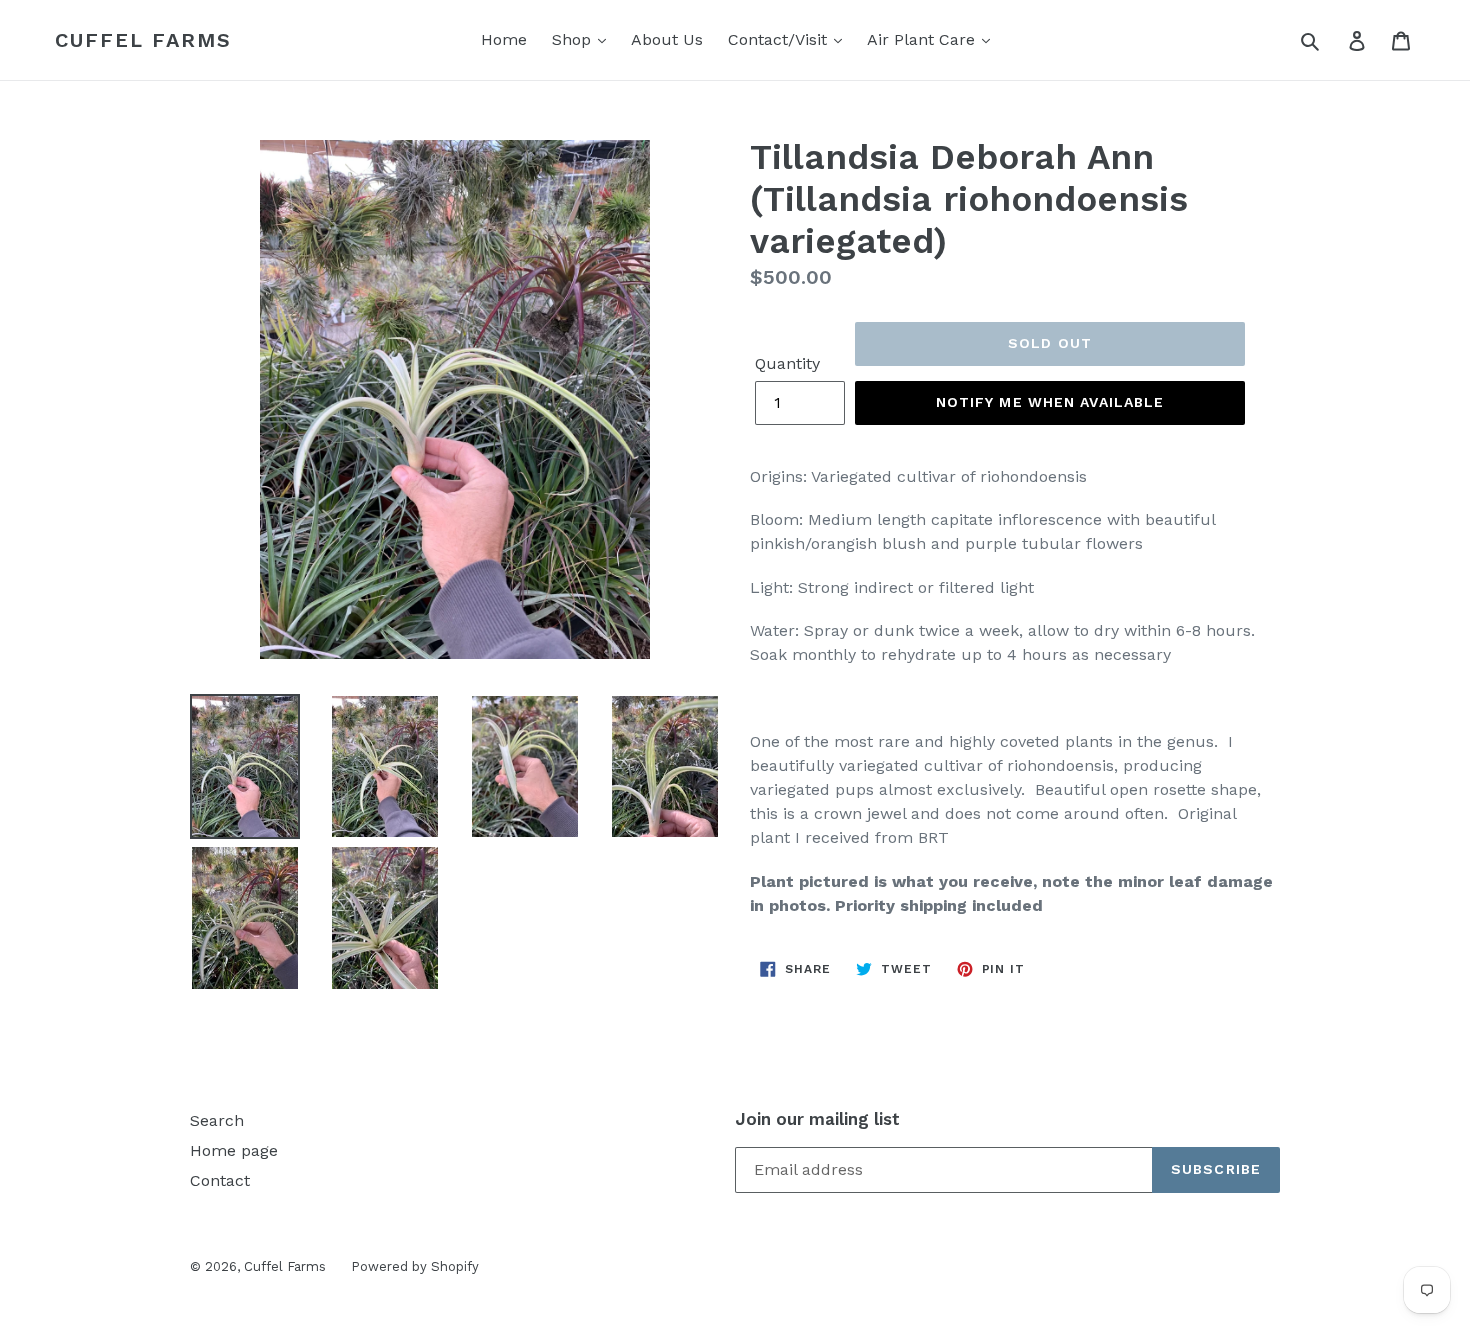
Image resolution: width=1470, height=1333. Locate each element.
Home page (234, 1150)
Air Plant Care (923, 39)
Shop (574, 39)
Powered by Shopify (415, 1266)
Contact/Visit (780, 39)
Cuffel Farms (143, 40)
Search (217, 1120)
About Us (667, 39)
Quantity (787, 363)
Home (504, 39)
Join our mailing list (817, 1119)
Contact (220, 1180)
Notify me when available (1050, 402)
